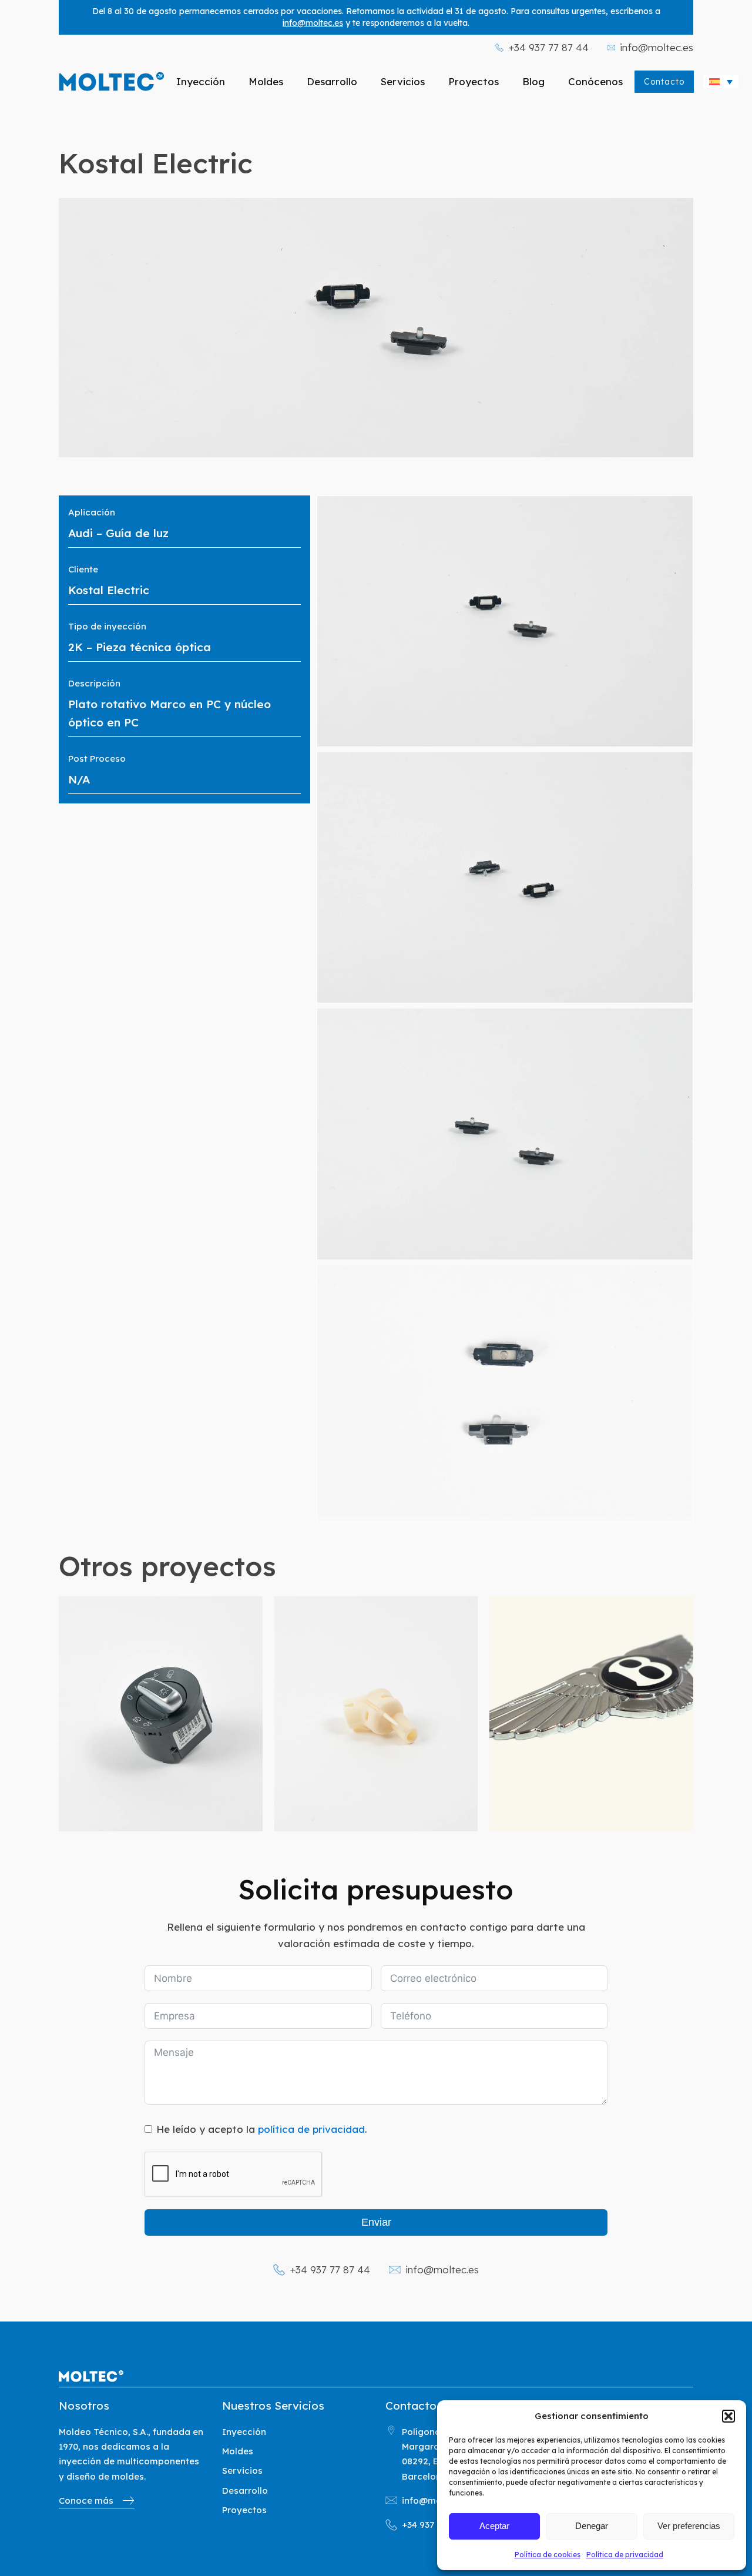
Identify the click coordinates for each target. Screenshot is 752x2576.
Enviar (376, 2222)
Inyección (201, 81)
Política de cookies (548, 2555)
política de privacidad (311, 2129)
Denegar (592, 2526)
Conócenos (595, 81)
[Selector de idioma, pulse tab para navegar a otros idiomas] (721, 82)
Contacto (664, 82)
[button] (728, 2416)
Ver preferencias (689, 2526)
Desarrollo (332, 81)
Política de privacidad (625, 2555)
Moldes (266, 81)
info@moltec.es (313, 23)
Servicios (403, 81)
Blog (533, 81)
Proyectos (474, 81)
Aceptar (494, 2526)
